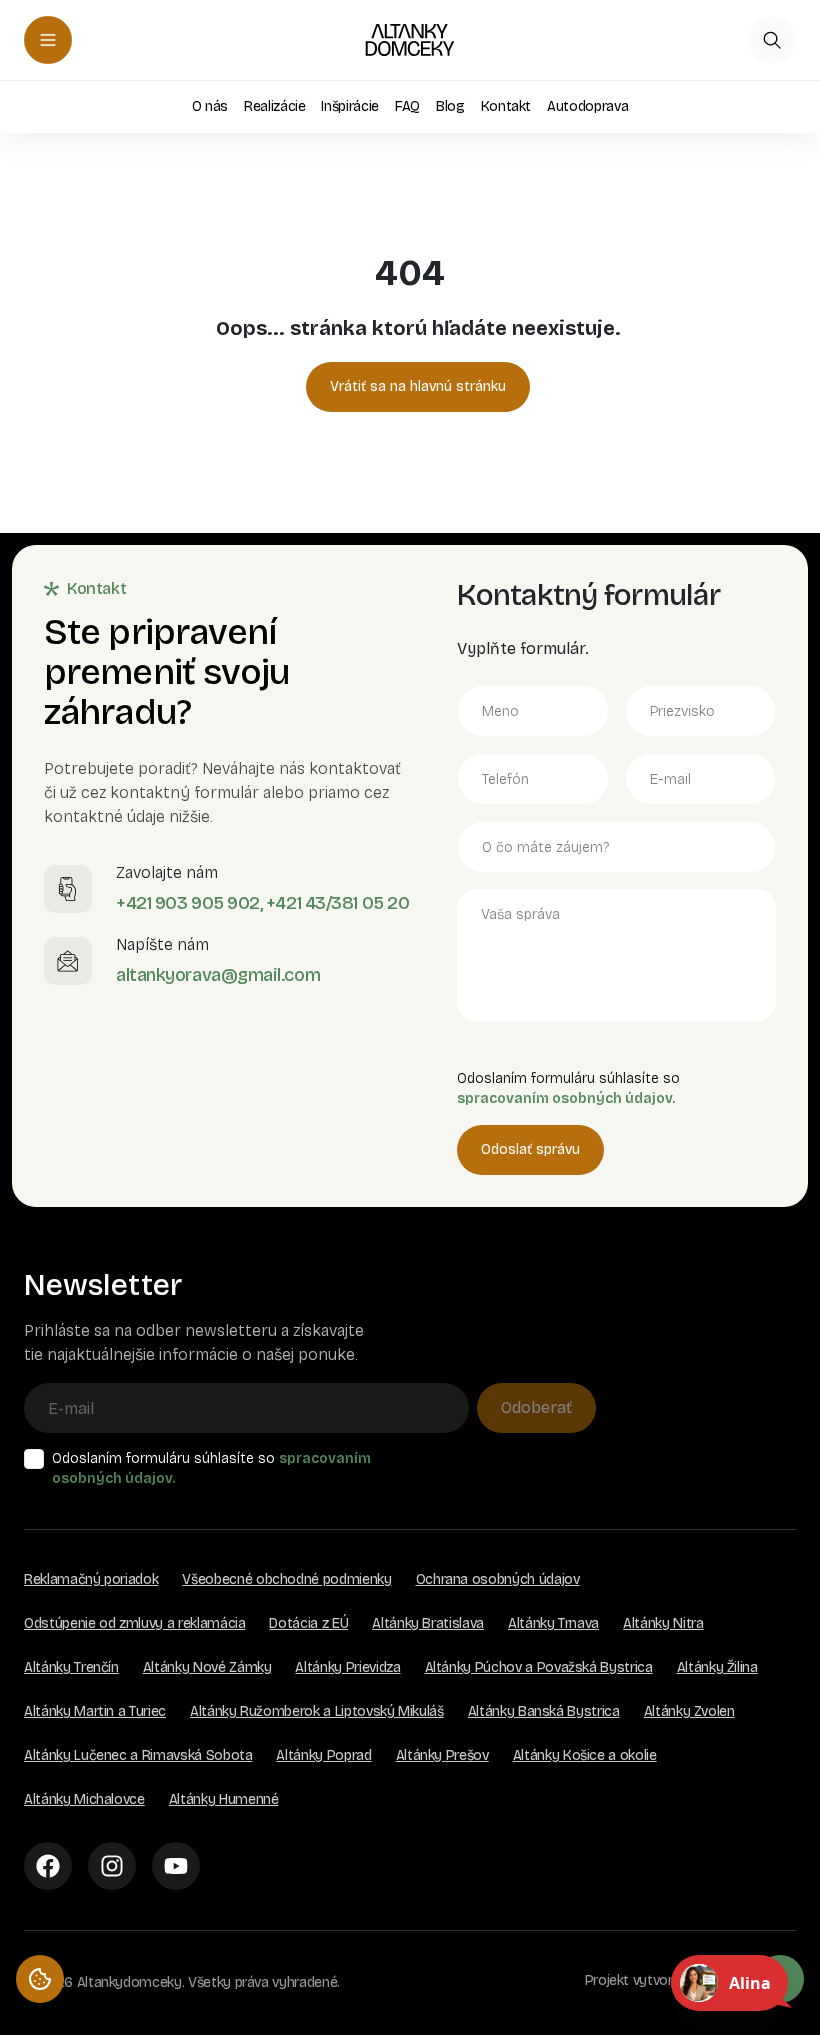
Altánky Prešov (442, 1755)
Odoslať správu (530, 1149)
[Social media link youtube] (176, 1866)
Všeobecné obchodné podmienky (286, 1579)
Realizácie (275, 106)
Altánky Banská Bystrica (544, 1711)
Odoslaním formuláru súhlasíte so (211, 1468)
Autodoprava (587, 106)
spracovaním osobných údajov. (566, 1098)
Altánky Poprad (323, 1755)
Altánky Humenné (224, 1799)
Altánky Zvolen (689, 1711)
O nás (210, 106)
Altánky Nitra (663, 1623)
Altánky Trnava (553, 1623)
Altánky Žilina (717, 1667)
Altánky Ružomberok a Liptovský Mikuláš (317, 1711)
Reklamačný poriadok (91, 1579)
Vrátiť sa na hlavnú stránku (418, 386)
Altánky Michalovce (84, 1799)
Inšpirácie (350, 106)
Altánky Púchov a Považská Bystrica (539, 1667)
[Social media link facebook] (48, 1866)
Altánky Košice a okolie (585, 1755)
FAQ (407, 106)
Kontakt (506, 106)
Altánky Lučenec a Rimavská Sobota (138, 1755)
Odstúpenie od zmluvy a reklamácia (134, 1623)
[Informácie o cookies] (40, 1979)
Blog (450, 106)
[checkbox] (34, 1459)
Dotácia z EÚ (308, 1623)
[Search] (772, 40)
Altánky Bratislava (428, 1623)
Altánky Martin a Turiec (95, 1711)
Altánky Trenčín (71, 1667)
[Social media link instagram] (112, 1866)
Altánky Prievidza (347, 1667)
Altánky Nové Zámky (207, 1667)
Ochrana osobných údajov (498, 1579)
